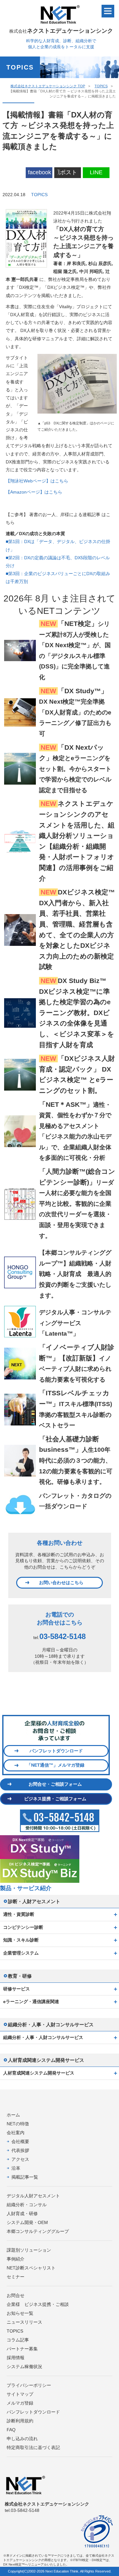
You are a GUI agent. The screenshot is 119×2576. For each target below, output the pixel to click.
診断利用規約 (20, 2421)
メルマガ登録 (20, 2403)
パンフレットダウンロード (56, 1751)
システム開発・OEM (27, 2222)
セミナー (16, 2277)
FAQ (11, 2430)
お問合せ (16, 2295)
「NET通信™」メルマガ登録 (56, 1765)
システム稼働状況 (24, 2367)
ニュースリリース (24, 2322)
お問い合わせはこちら (61, 1583)
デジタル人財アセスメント (33, 2196)
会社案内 (16, 2133)
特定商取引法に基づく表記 (33, 2447)
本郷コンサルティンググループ (38, 2231)
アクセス (20, 2159)
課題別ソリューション (29, 2250)
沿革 (16, 2168)
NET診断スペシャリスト (31, 2268)
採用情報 (16, 2358)
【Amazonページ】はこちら (34, 492)
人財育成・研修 (22, 2214)
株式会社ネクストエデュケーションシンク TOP (48, 86)
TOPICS (101, 86)
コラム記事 (18, 2340)
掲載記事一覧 (25, 2177)
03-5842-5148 (63, 1636)
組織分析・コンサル (27, 2205)
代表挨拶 (20, 2150)
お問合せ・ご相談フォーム (55, 1784)
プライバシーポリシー (29, 2385)
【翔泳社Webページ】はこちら (37, 481)
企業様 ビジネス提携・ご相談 (38, 2304)
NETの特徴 (18, 2124)
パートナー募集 (22, 2349)
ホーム (13, 2115)
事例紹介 (16, 2259)
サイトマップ (20, 2394)
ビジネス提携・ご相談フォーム (55, 1799)
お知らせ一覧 (20, 2313)
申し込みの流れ (22, 2439)
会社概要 (20, 2141)
